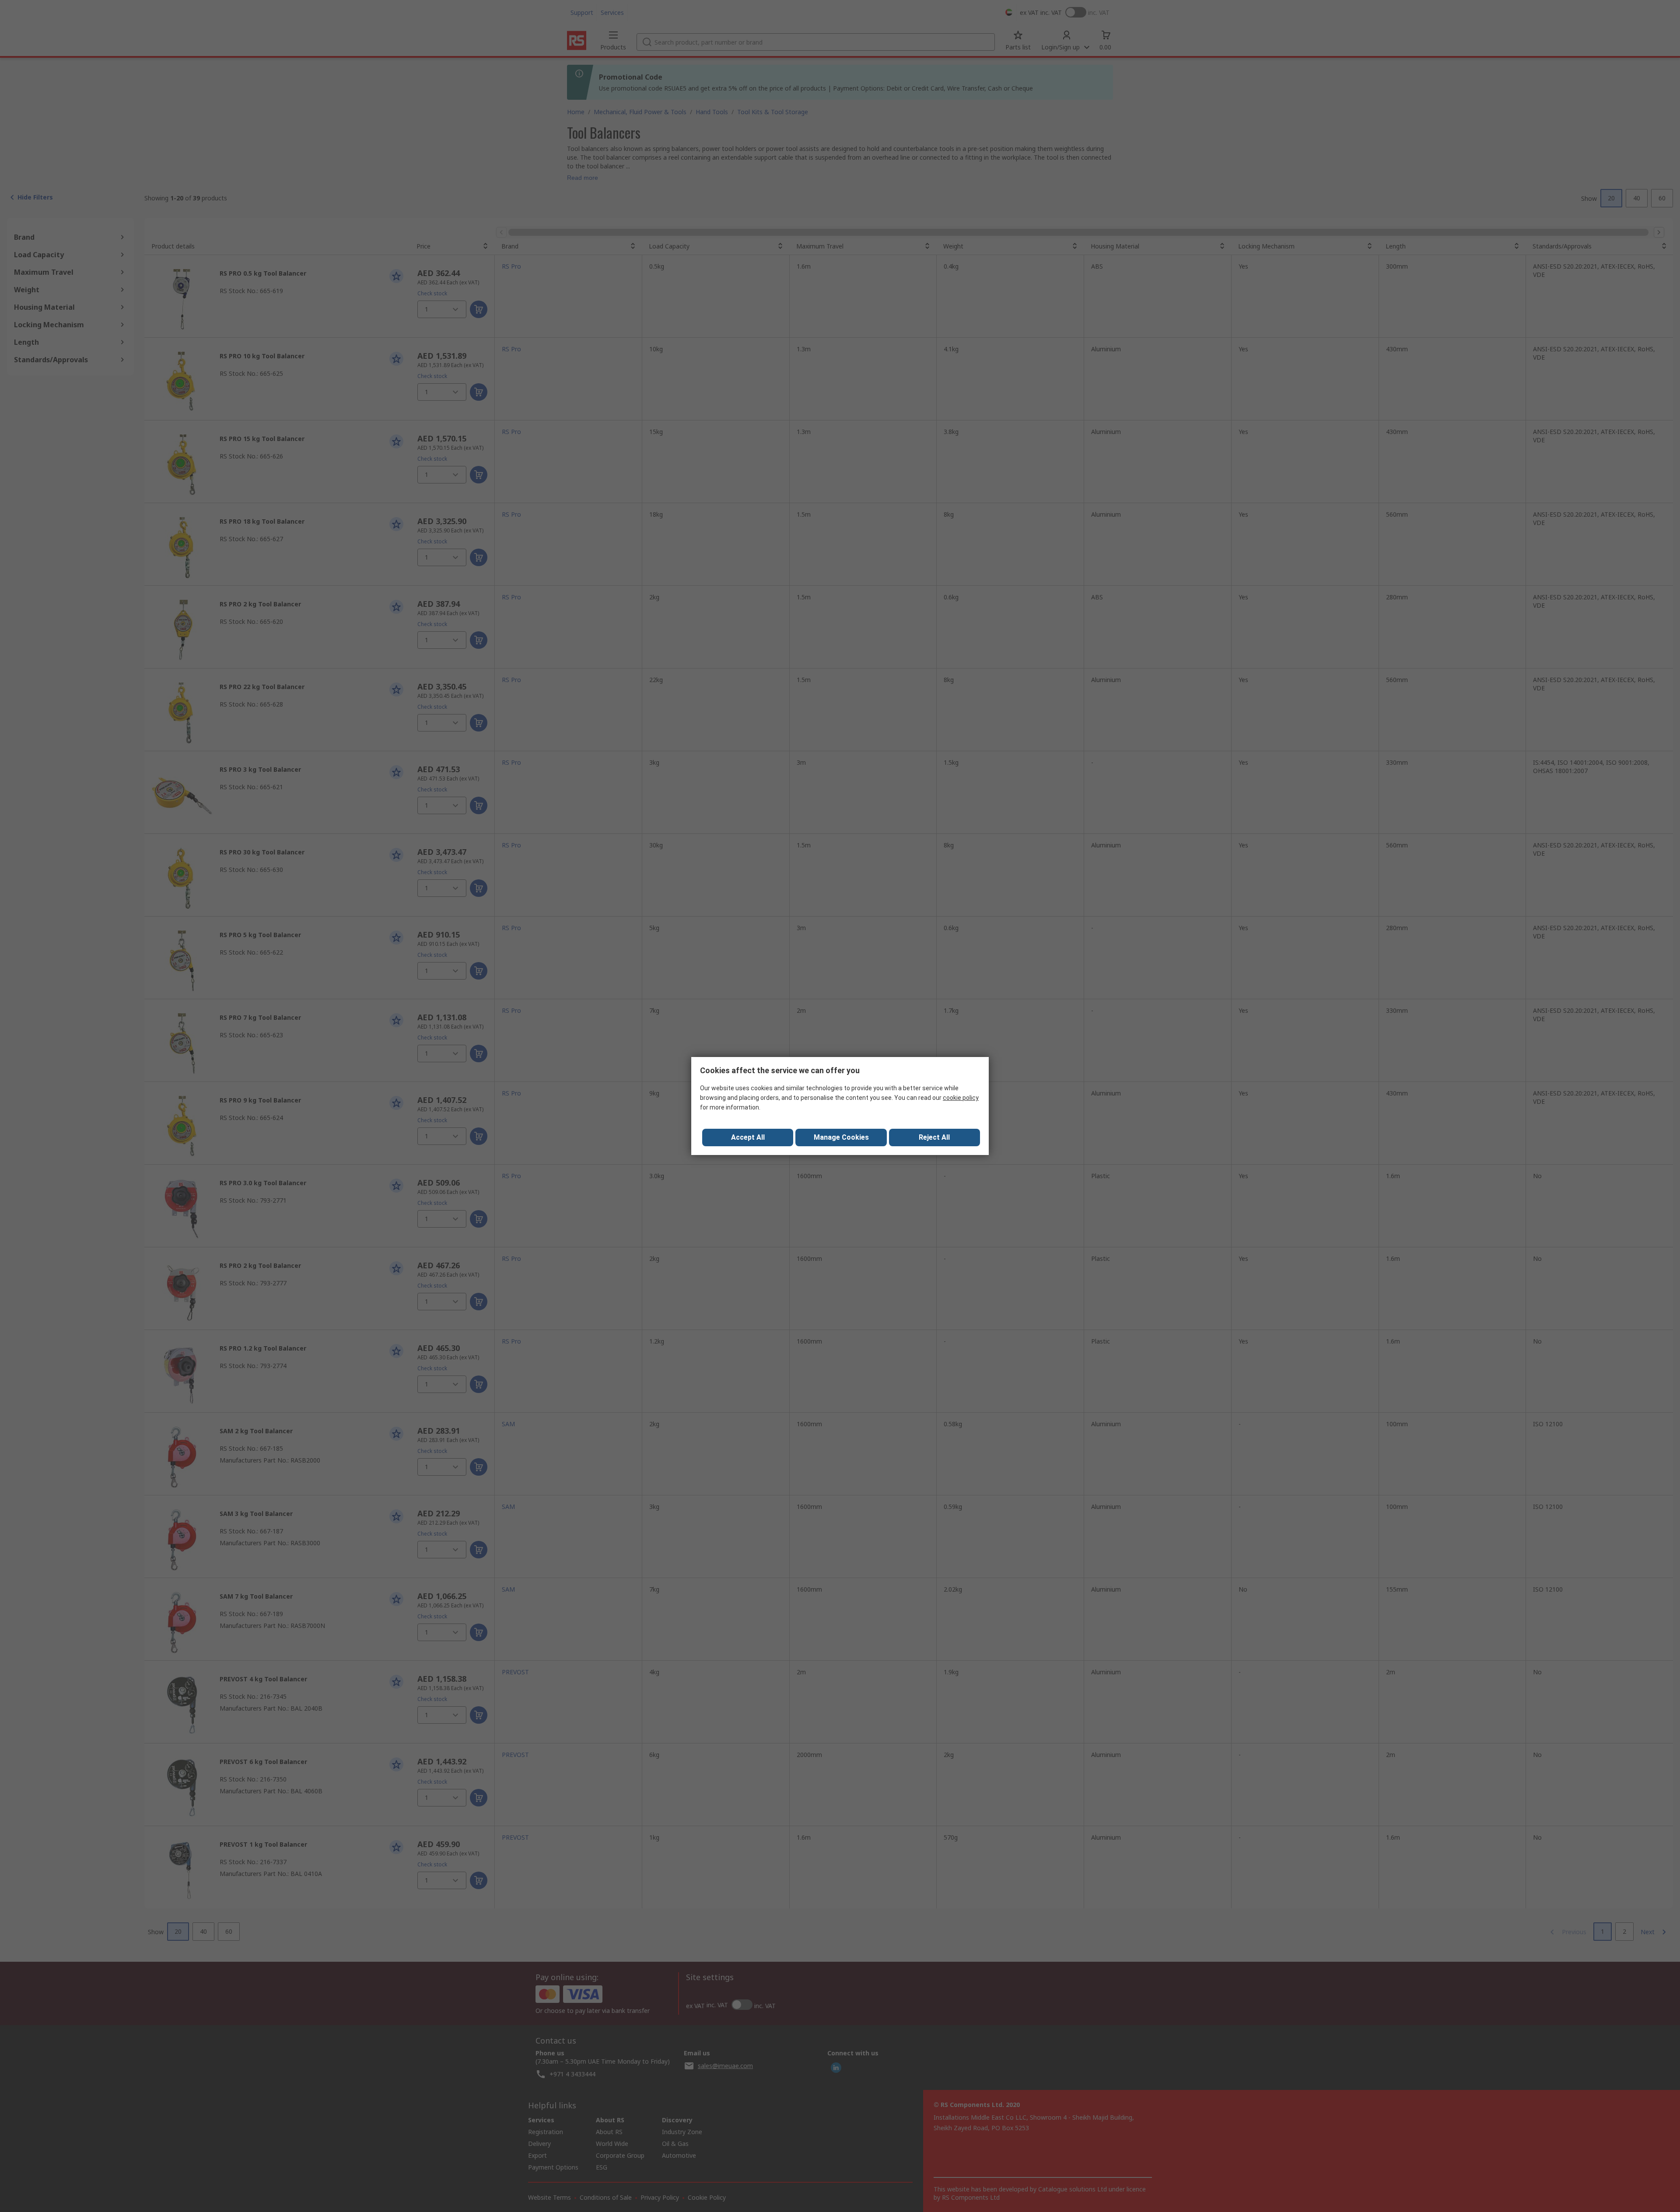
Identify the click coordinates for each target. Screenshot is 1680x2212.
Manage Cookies (841, 1137)
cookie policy (961, 1098)
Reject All (934, 1137)
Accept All (748, 1137)
